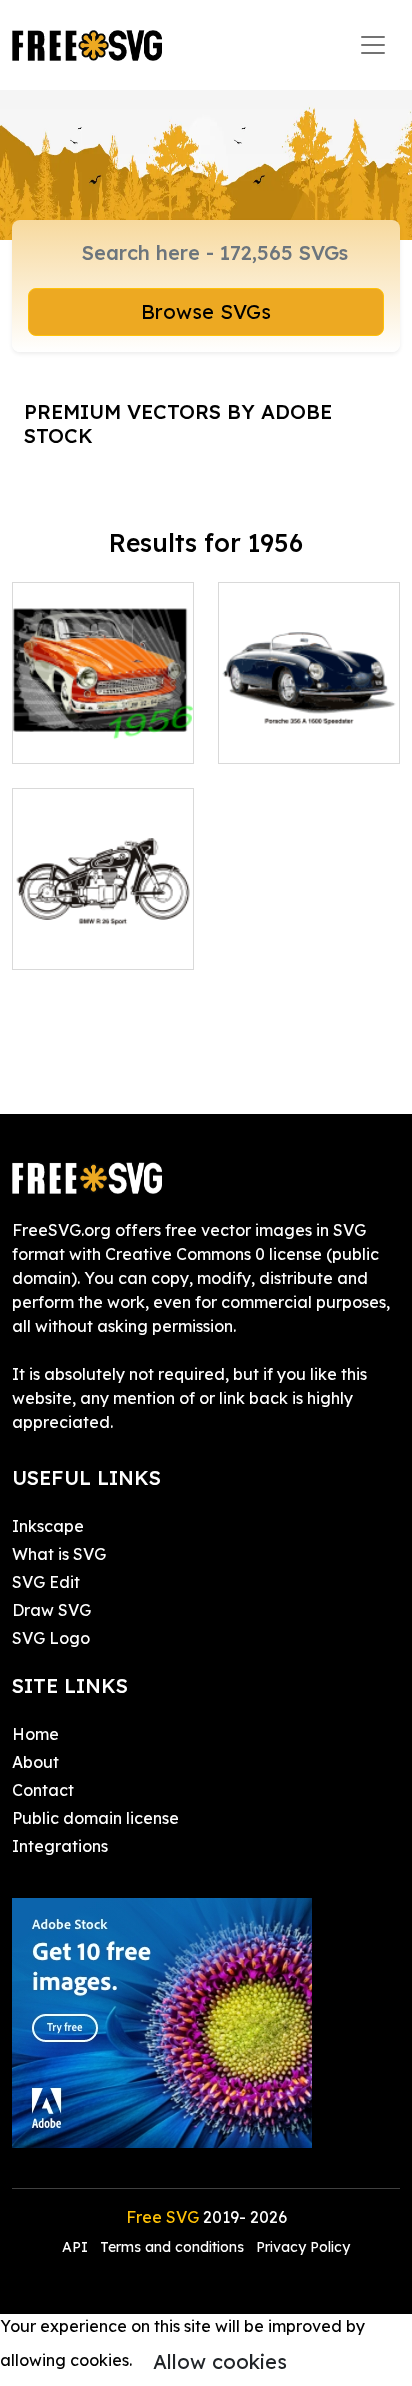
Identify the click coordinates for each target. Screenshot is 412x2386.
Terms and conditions (172, 2247)
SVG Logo (51, 1638)
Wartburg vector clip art (103, 724)
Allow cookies (220, 2361)
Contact (43, 1790)
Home (35, 1734)
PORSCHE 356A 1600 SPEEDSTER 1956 (309, 712)
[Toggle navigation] (373, 45)
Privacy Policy (303, 2247)
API (77, 2247)
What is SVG (59, 1554)
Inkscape (48, 1526)
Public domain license (95, 1818)
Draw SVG (51, 1610)
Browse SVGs (206, 311)
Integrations (60, 1846)
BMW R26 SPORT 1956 (103, 930)
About (35, 1762)
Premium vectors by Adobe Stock (178, 423)
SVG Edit (46, 1582)
